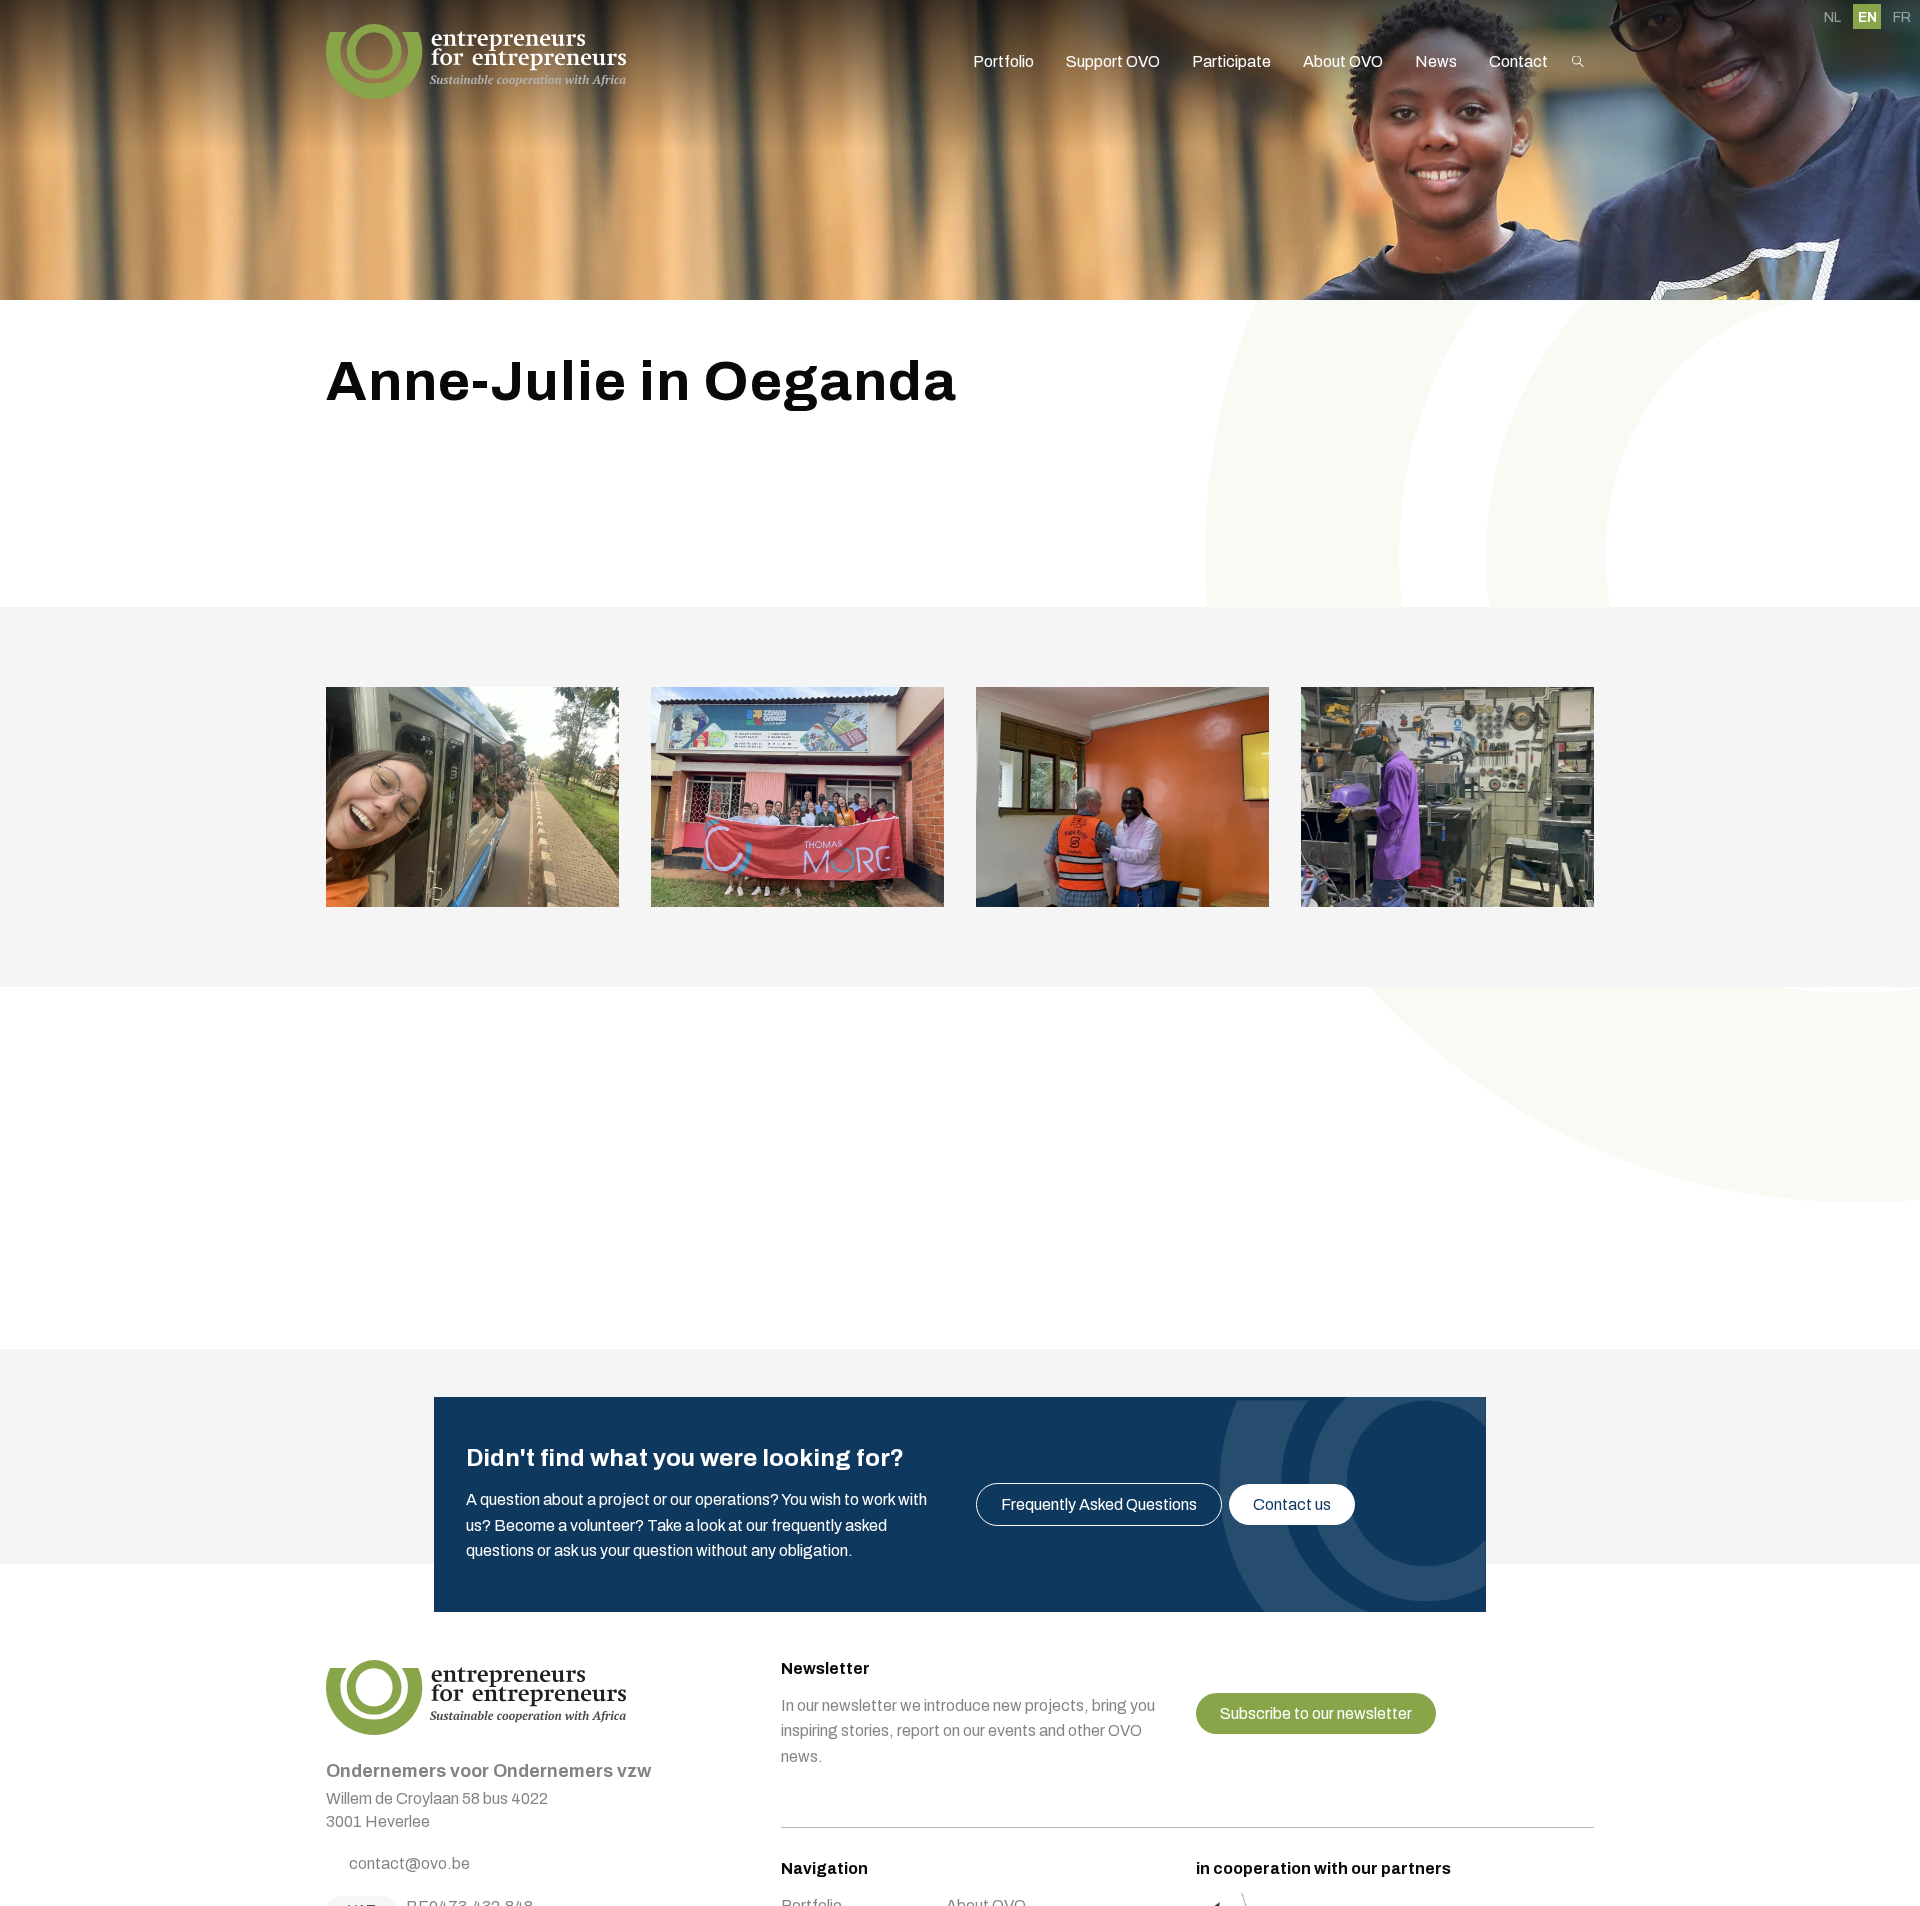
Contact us (1292, 1504)
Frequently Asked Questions (1099, 1504)
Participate (1231, 61)
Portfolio (1003, 61)
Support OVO (1113, 61)
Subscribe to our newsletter (1316, 1713)
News (1436, 61)
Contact (1518, 61)
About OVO (1343, 61)
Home (476, 61)
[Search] (1578, 61)
